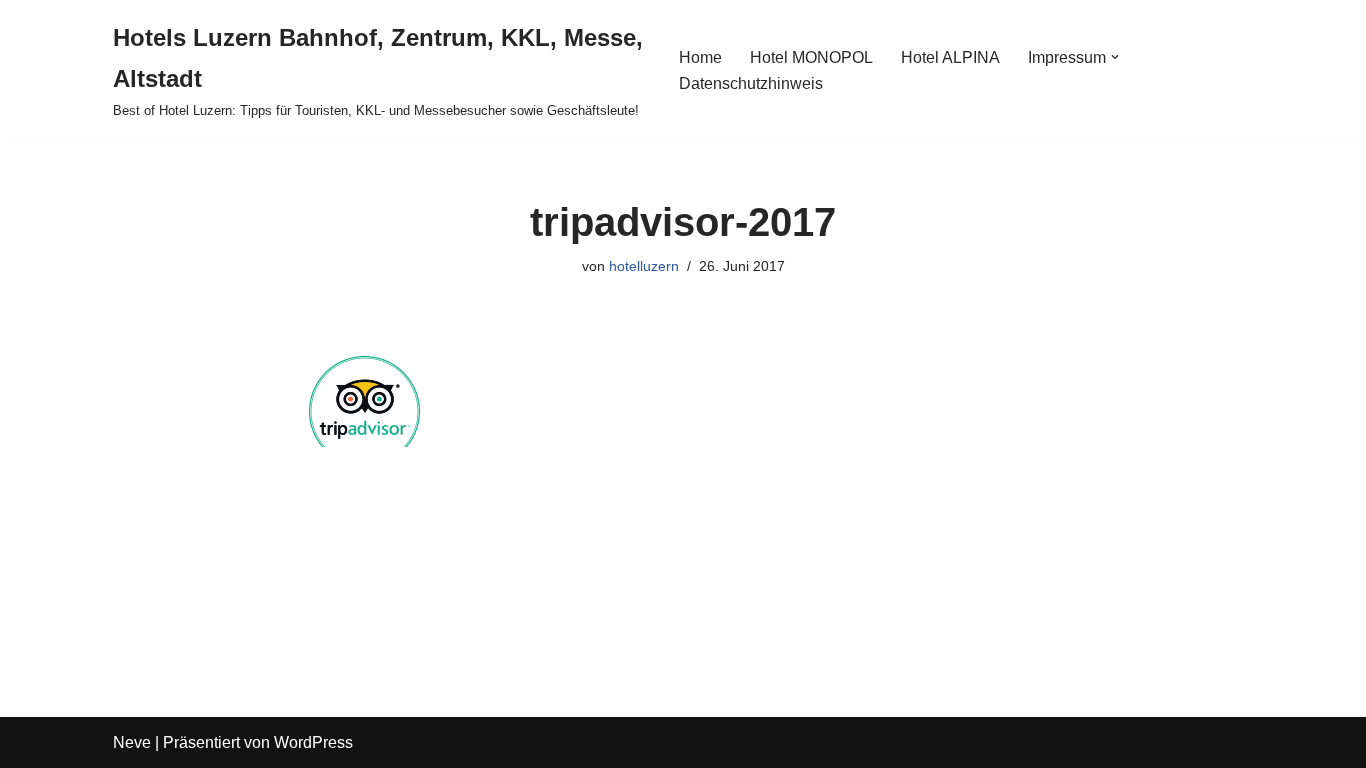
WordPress (313, 742)
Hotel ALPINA (950, 57)
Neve (132, 742)
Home (700, 57)
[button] (1115, 57)
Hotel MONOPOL (811, 57)
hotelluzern (644, 266)
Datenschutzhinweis (751, 83)
